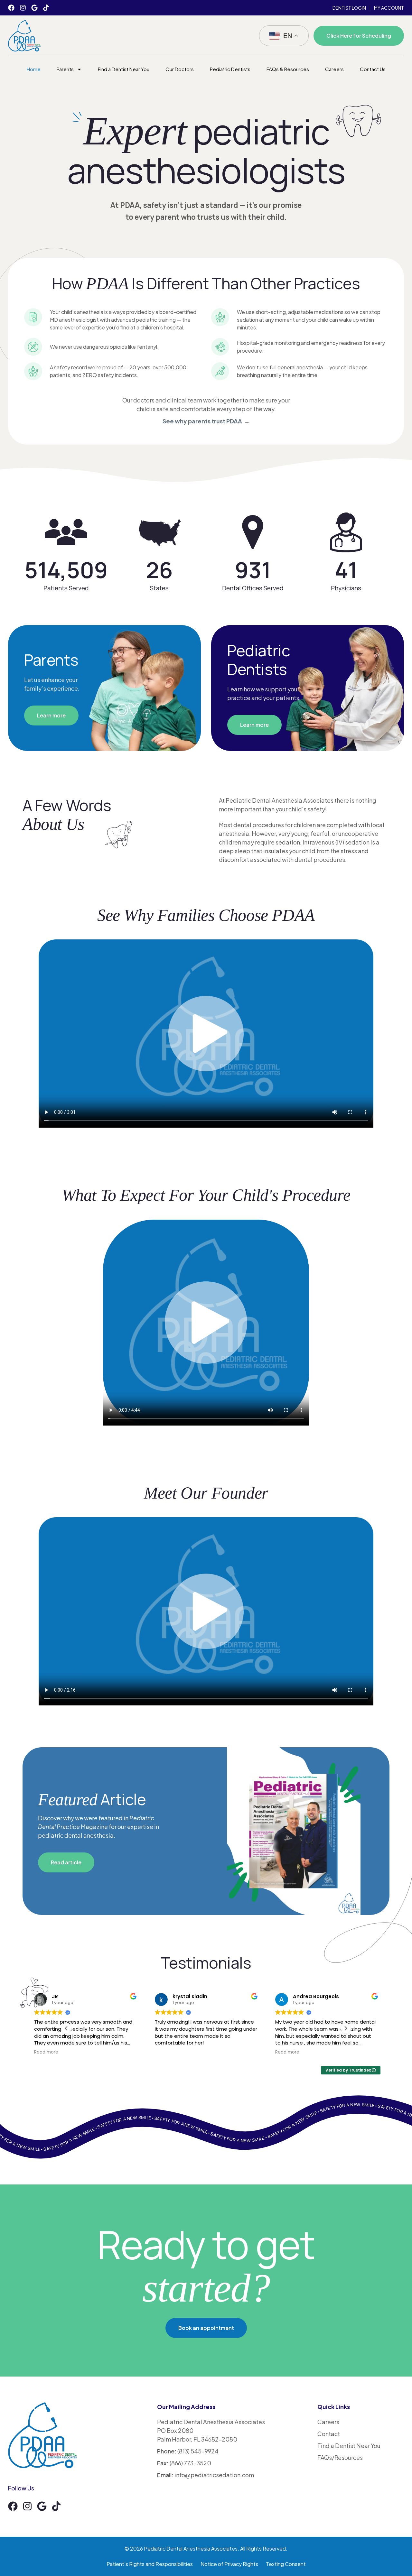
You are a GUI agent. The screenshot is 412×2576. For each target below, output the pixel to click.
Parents (65, 69)
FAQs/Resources (340, 2457)
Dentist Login (349, 8)
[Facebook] (11, 8)
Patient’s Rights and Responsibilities (150, 2564)
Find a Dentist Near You (124, 69)
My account (389, 8)
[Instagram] (23, 8)
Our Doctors (180, 69)
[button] (346, 2028)
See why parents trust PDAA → (206, 421)
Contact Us (373, 69)
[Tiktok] (46, 8)
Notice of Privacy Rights (229, 2564)
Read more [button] (46, 2052)
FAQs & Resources (288, 69)
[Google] (34, 8)
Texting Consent (286, 2564)
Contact (329, 2434)
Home (34, 69)
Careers (334, 69)
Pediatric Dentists (230, 69)
